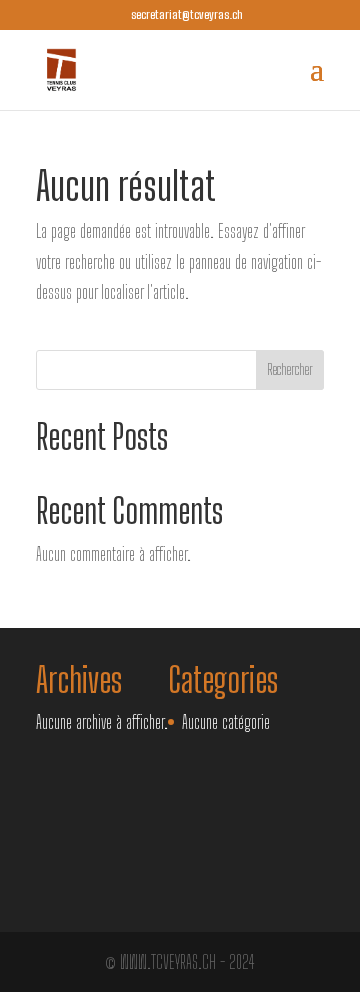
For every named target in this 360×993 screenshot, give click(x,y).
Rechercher (290, 369)
